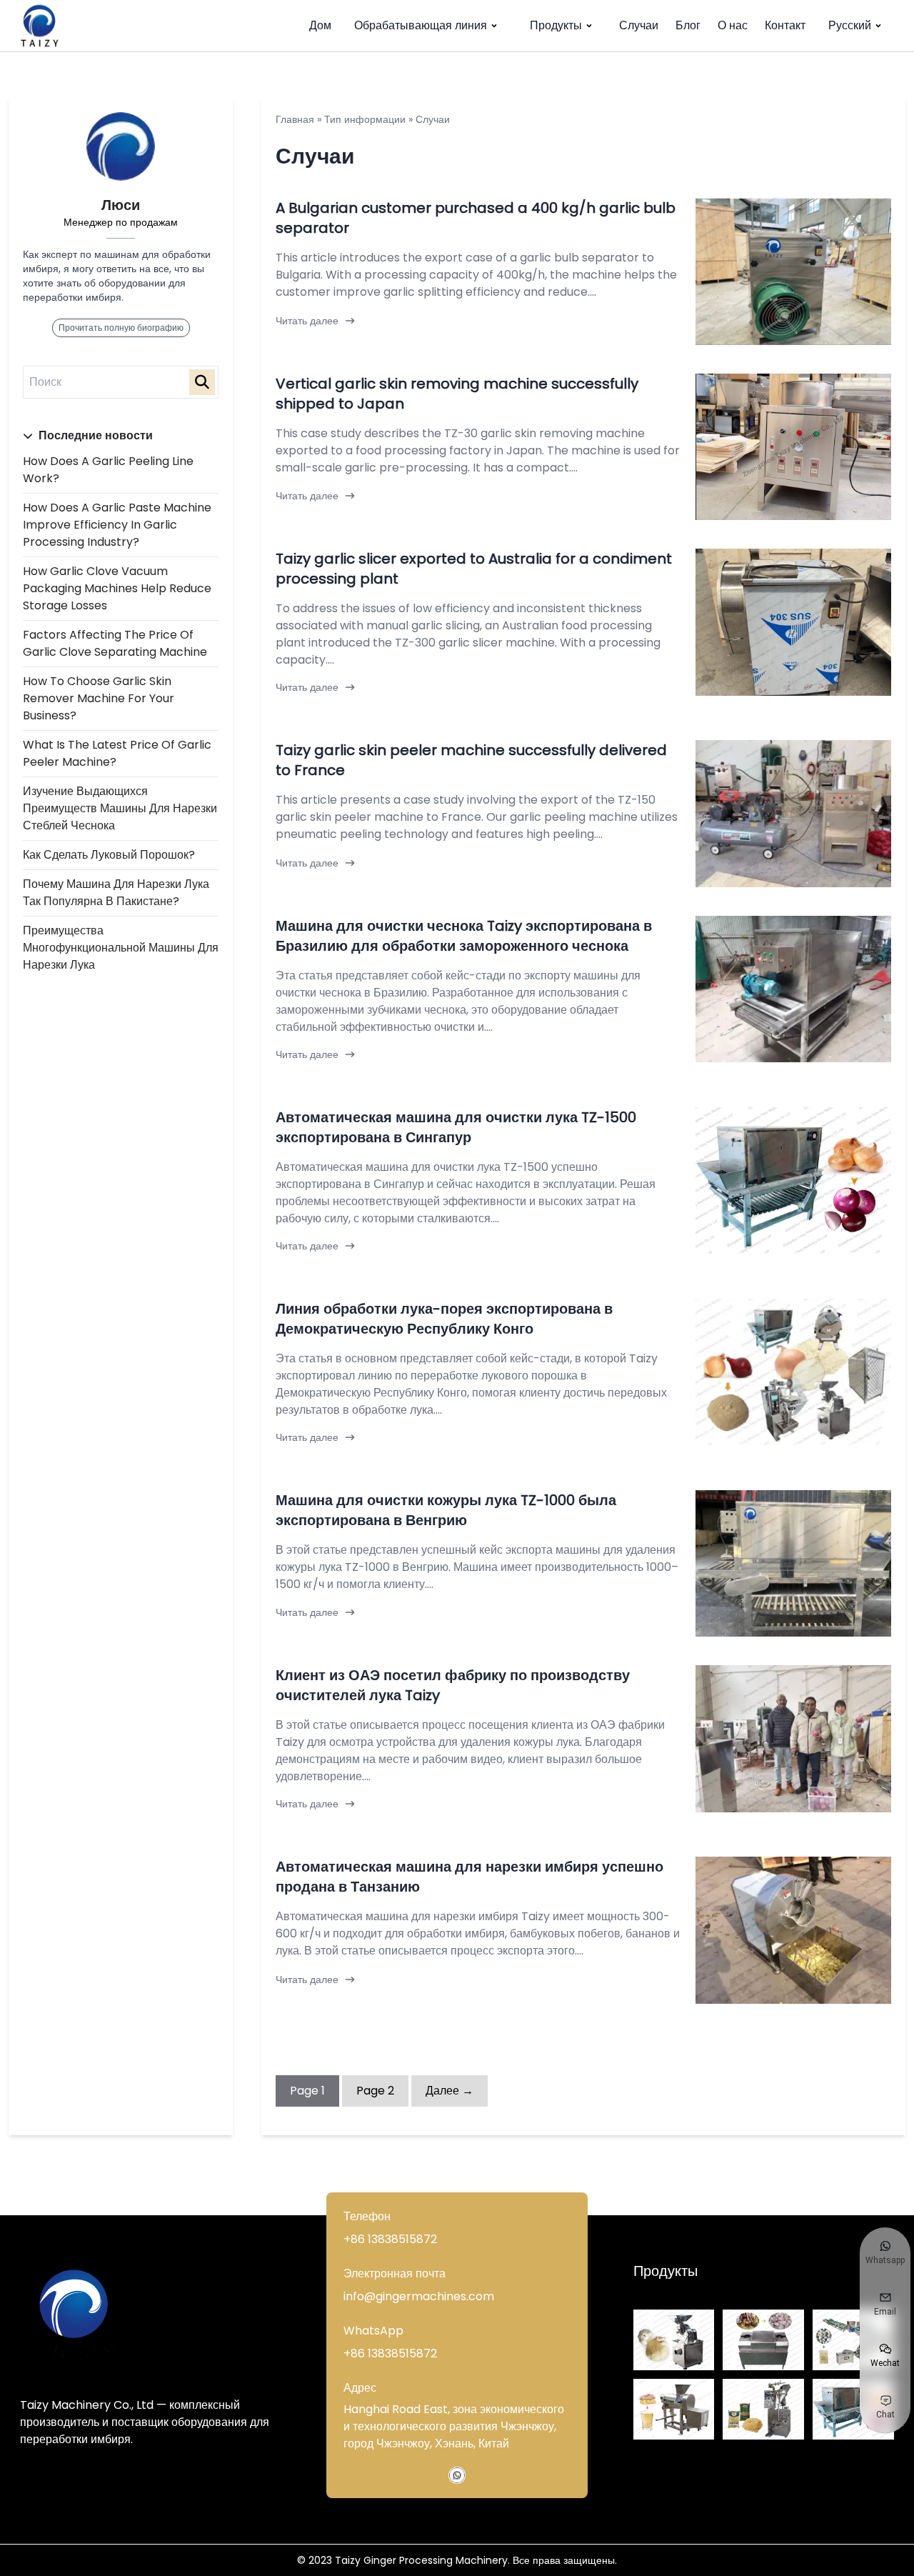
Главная (295, 119)
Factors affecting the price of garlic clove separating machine (115, 643)
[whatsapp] (457, 2475)
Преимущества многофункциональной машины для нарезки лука (121, 948)
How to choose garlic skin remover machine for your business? (99, 698)
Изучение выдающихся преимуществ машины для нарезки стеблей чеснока (120, 808)
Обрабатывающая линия (421, 25)
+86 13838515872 (390, 2239)
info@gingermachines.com (419, 2296)
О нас (733, 25)
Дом (320, 25)
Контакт (785, 25)
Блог (688, 25)
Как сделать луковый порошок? (109, 855)
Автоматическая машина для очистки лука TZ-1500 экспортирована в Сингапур (456, 1127)
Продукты (556, 25)
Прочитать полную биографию (121, 328)
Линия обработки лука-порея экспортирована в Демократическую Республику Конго (444, 1319)
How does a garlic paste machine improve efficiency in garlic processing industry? (117, 525)
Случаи (639, 25)
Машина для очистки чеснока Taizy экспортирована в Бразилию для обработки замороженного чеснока (464, 936)
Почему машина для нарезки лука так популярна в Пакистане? (116, 893)
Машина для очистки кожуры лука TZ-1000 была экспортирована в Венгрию (446, 1510)
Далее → (450, 2091)
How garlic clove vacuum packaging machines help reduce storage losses (117, 588)
